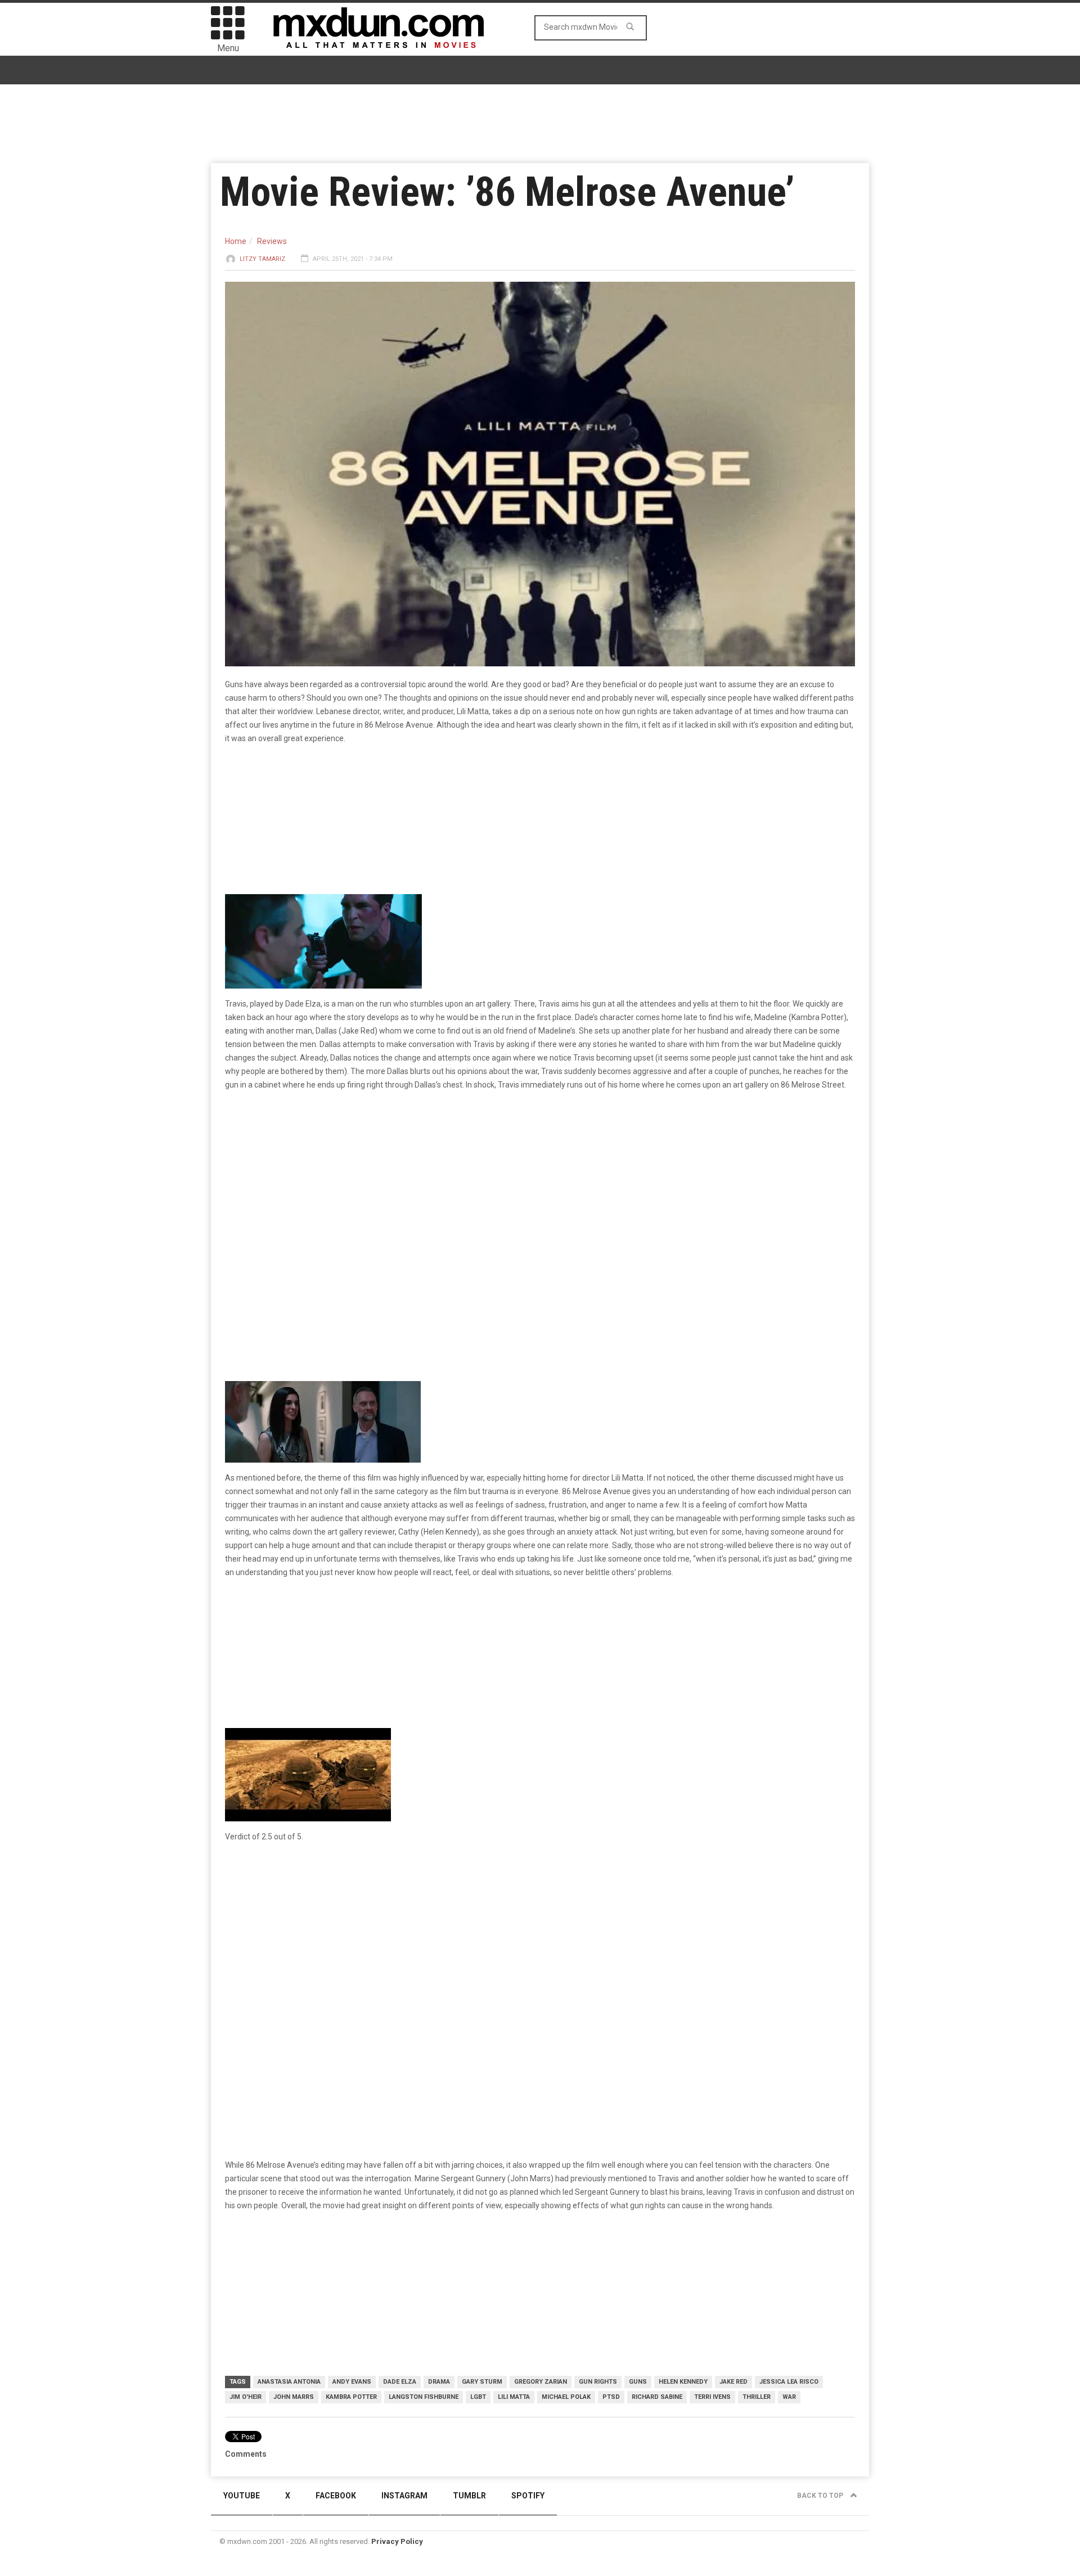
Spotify (528, 2496)
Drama (439, 2382)
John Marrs (294, 2397)
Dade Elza (400, 2382)
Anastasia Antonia (289, 2382)
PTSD (611, 2397)
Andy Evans (352, 2382)
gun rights (598, 2382)
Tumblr (469, 2496)
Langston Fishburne (424, 2397)
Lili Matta (514, 2397)
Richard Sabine (657, 2397)
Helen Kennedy (683, 2382)
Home (236, 241)
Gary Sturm (482, 2382)
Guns (638, 2382)
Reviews (272, 241)
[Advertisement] (540, 1939)
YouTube (242, 2496)
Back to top (821, 2496)
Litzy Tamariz (262, 259)
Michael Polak (566, 2397)
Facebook (336, 2496)
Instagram (404, 2496)
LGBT (478, 2397)
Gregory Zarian (541, 2382)
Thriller (757, 2397)
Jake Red (733, 2382)
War (789, 2397)
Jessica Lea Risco (789, 2382)
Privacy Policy (397, 2541)
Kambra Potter (351, 2397)
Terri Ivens (712, 2397)
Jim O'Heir (246, 2397)
